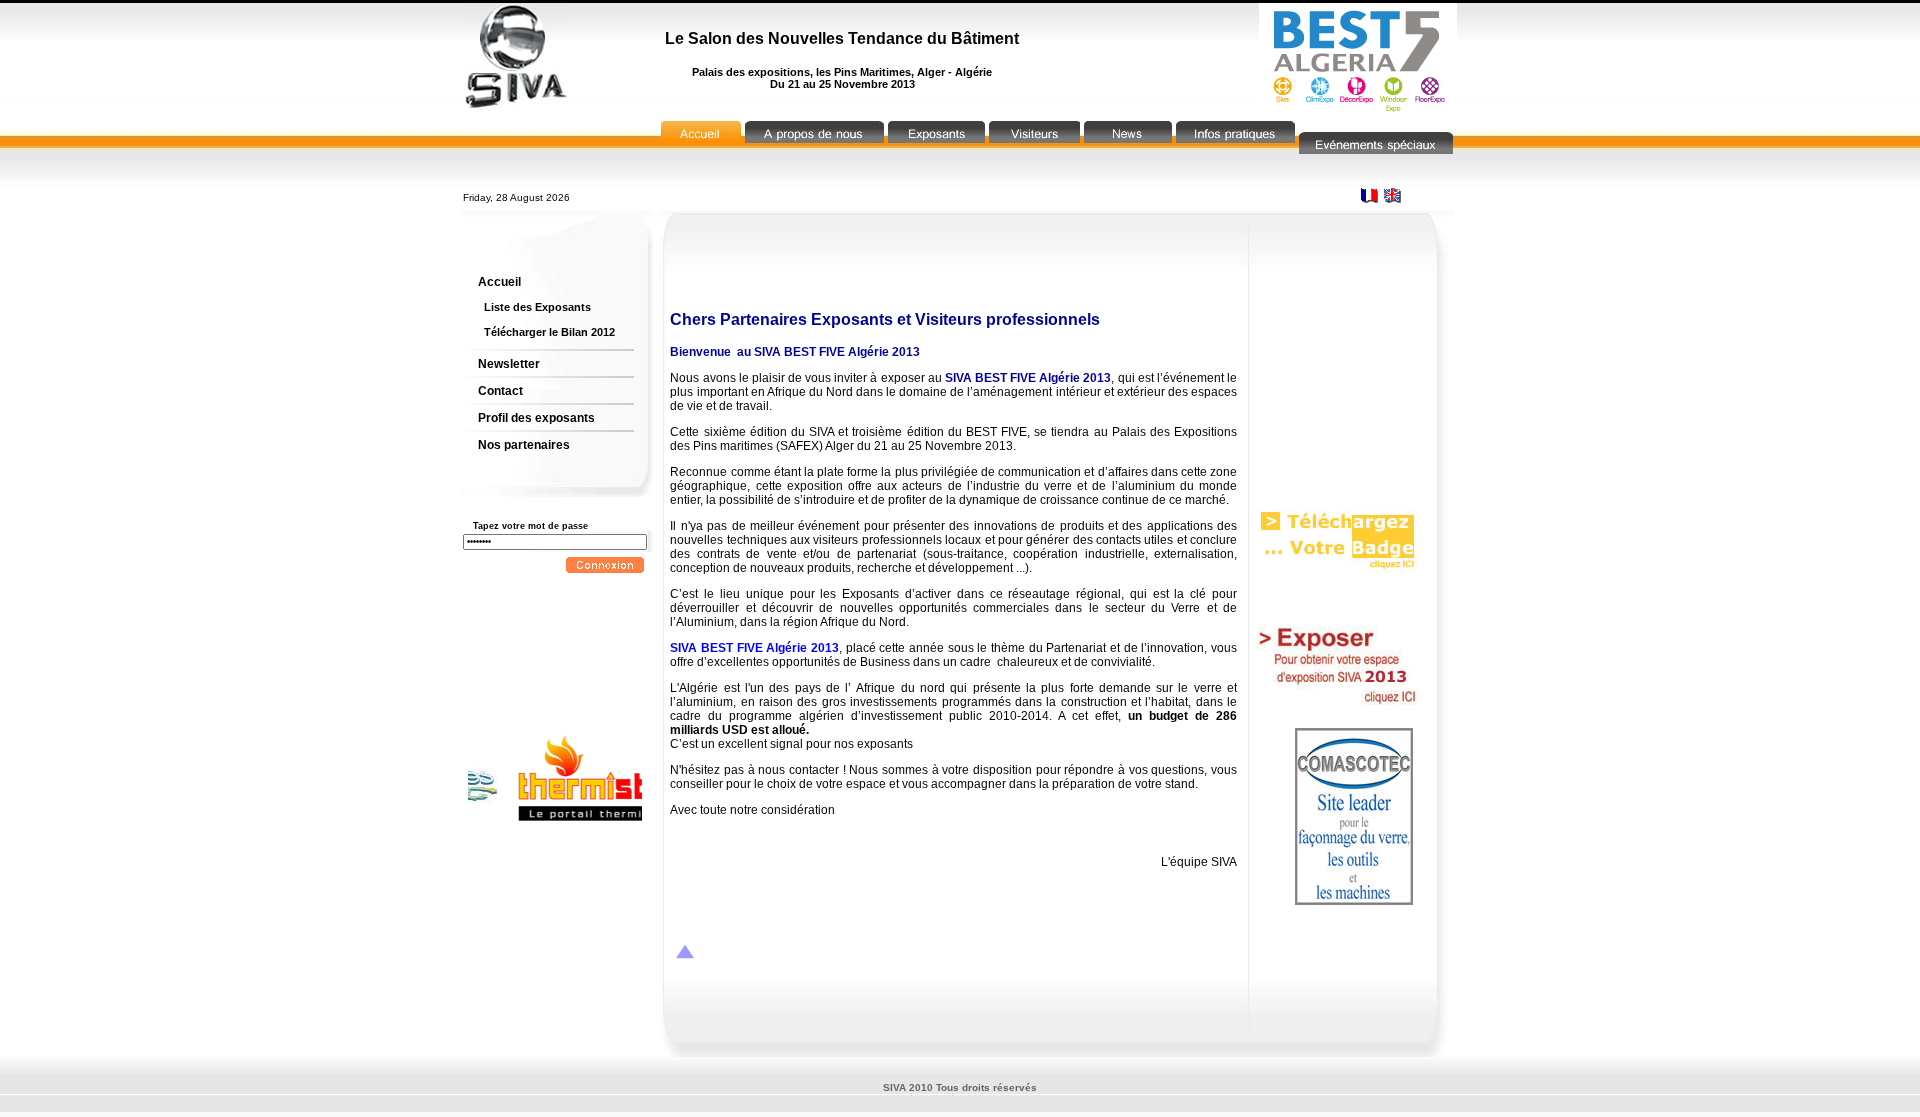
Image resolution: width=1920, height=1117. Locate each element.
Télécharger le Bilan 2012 (549, 332)
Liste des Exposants (537, 307)
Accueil (499, 282)
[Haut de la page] (685, 953)
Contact (500, 391)
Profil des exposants (536, 418)
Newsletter (509, 364)
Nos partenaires (524, 445)
